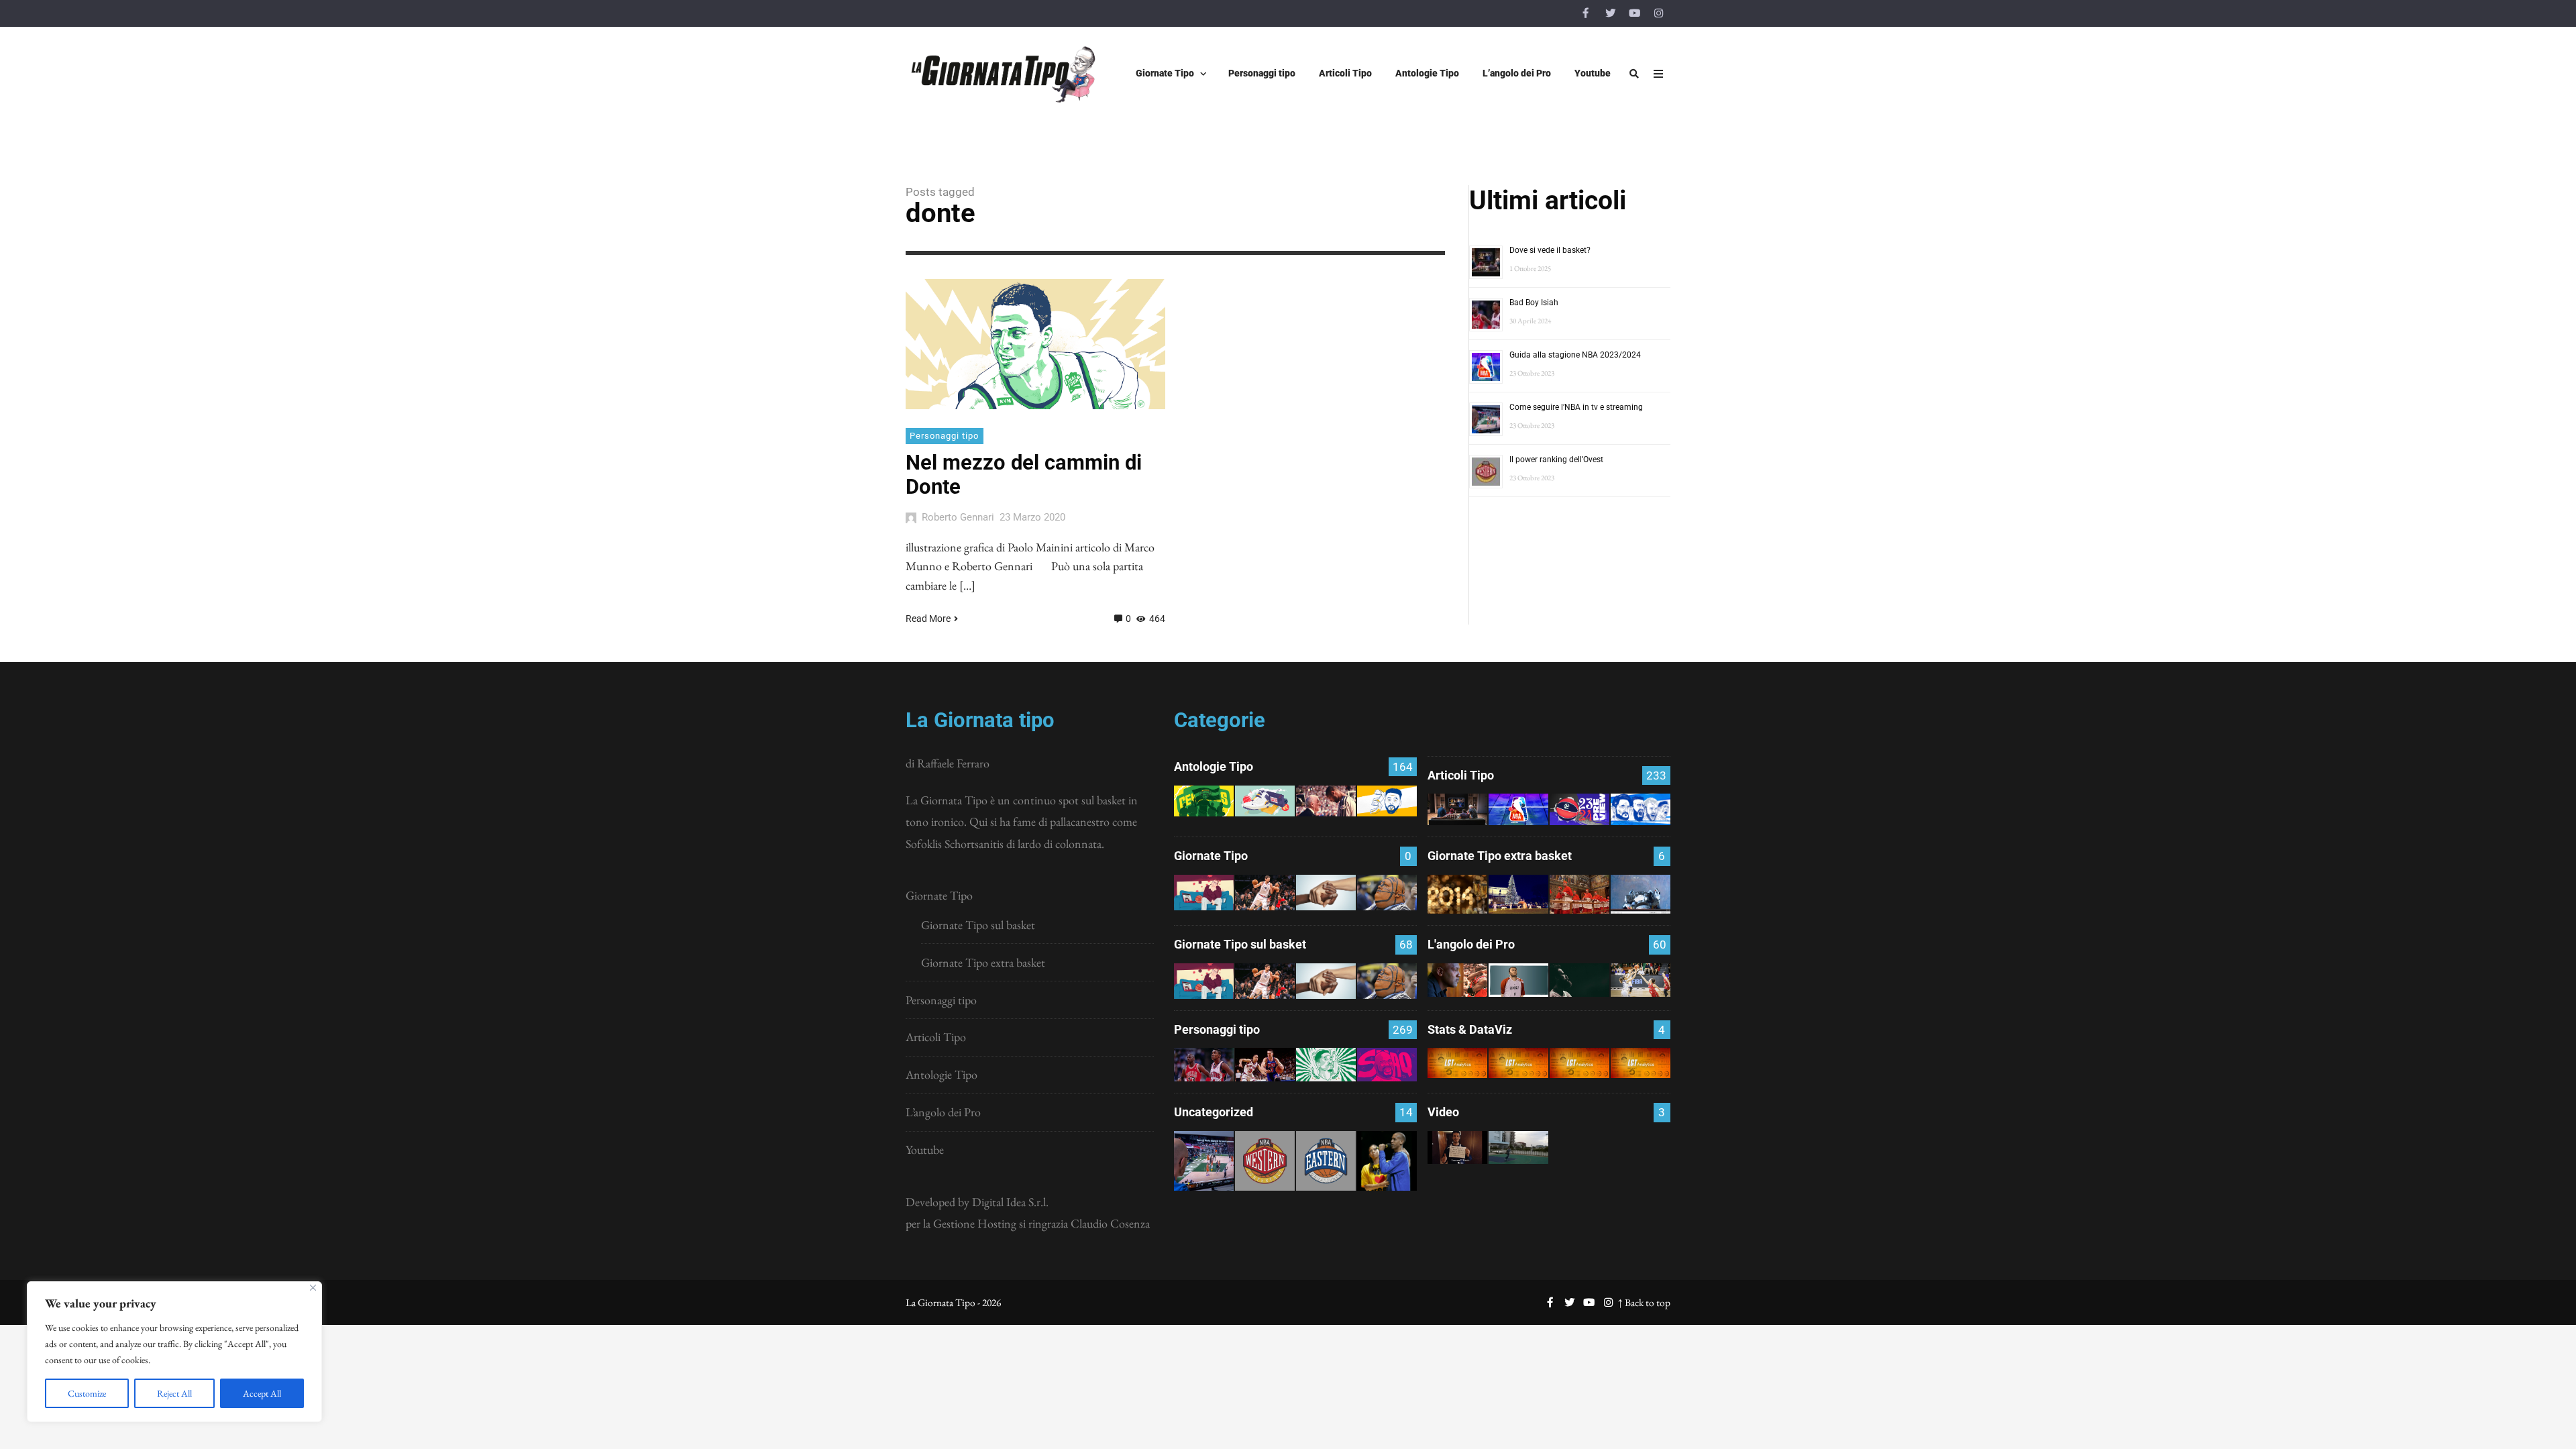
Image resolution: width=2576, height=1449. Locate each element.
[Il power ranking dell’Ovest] (1265, 1161)
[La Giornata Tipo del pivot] (1265, 893)
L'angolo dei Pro (1471, 944)
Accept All (262, 1393)
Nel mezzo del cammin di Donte (1024, 475)
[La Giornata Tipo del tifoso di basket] (1387, 893)
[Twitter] (1610, 13)
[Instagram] (1658, 13)
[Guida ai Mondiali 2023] (1641, 809)
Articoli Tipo (936, 1037)
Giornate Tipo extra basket (983, 962)
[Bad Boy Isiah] (1204, 1065)
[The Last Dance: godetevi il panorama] (1457, 980)
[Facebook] (1586, 13)
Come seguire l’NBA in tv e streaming (1576, 407)
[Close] (313, 1288)
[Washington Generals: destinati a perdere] (1204, 801)
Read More (928, 619)
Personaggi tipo (944, 436)
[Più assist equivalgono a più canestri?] (1641, 1063)
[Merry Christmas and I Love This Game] (1457, 1147)
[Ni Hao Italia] (1579, 980)
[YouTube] (1634, 13)
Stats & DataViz (1470, 1029)
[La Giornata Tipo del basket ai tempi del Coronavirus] (1204, 893)
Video (1443, 1112)
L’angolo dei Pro (943, 1112)
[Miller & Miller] (1387, 1161)
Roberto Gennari (958, 517)
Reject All (174, 1393)
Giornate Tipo (939, 895)
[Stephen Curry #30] (1387, 801)
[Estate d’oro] (1641, 980)
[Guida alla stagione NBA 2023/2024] (1518, 809)
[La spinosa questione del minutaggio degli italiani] (1518, 1063)
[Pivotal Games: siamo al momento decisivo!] (1457, 1063)
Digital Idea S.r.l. (1010, 1202)
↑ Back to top (1644, 1302)
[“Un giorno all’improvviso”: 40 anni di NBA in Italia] (1265, 801)
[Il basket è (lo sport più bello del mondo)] (1518, 1147)
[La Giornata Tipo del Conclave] (1579, 895)
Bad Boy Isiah (1534, 303)
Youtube (925, 1149)
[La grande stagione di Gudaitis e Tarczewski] (1579, 1063)
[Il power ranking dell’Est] (1326, 1161)
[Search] (1634, 74)
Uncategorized (1214, 1112)
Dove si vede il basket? (1550, 250)
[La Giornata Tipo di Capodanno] (1457, 895)
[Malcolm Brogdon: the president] (1326, 1065)
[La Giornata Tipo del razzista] (1326, 893)
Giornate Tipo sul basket (978, 925)
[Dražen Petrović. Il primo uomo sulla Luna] (1265, 1065)
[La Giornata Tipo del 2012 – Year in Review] (1641, 895)
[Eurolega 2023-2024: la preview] (1579, 809)
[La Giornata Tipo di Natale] (1518, 895)
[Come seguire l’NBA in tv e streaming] (1204, 1161)
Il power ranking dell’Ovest (1556, 460)
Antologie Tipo (942, 1074)
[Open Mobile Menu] (1658, 74)
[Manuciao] (1518, 980)
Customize (87, 1393)
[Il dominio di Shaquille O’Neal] (1387, 1065)
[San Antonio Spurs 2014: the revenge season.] (1326, 801)
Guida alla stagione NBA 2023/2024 (1575, 355)
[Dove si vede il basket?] (1457, 809)
